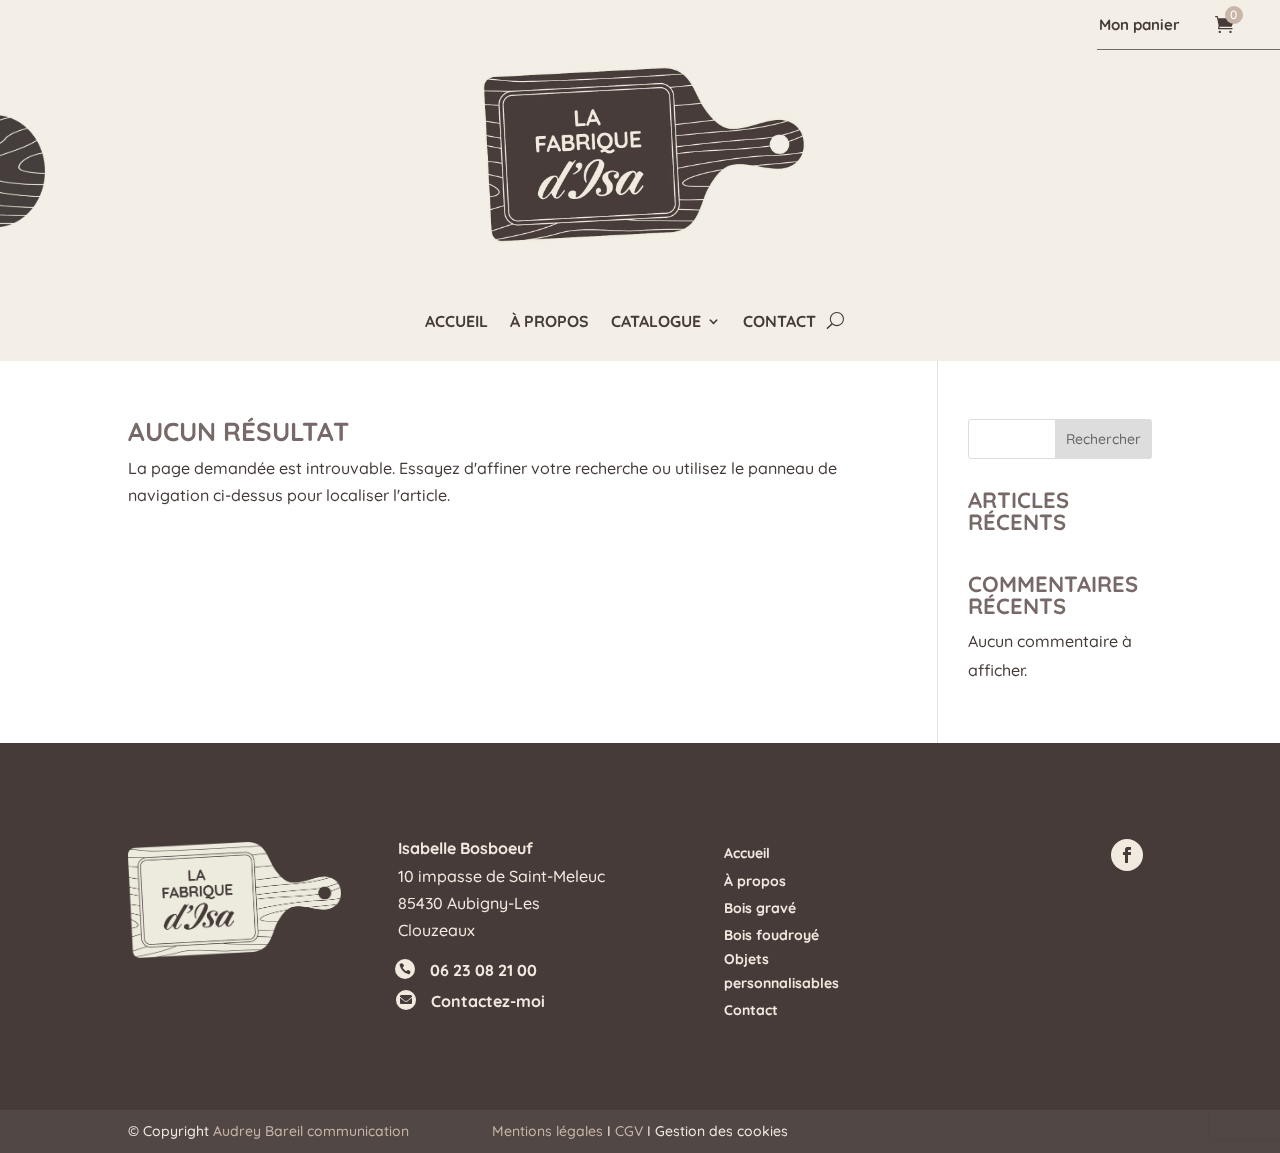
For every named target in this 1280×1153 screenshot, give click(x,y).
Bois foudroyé (771, 935)
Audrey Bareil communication (311, 1131)
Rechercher (1103, 439)
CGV (629, 1131)
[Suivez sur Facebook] (1127, 855)
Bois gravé (760, 908)
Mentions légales (547, 1131)
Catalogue (656, 322)
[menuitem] (1142, 24)
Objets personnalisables (781, 971)
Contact (779, 322)
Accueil (456, 322)
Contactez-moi (488, 1001)
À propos (549, 322)
